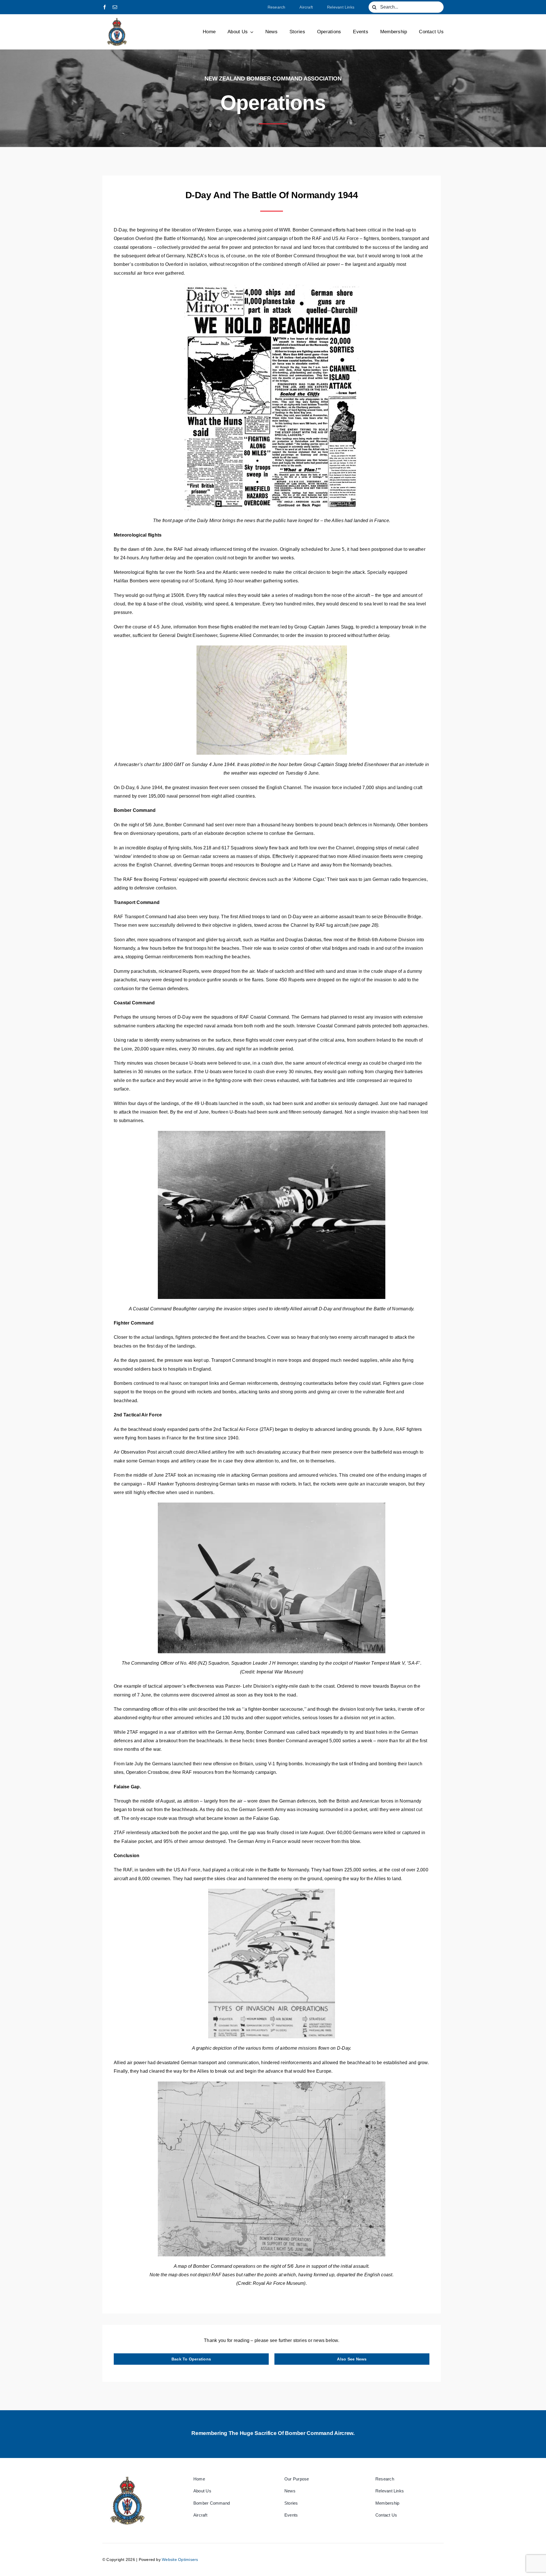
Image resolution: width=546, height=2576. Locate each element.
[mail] (115, 7)
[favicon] (117, 19)
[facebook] (105, 7)
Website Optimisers (180, 2560)
